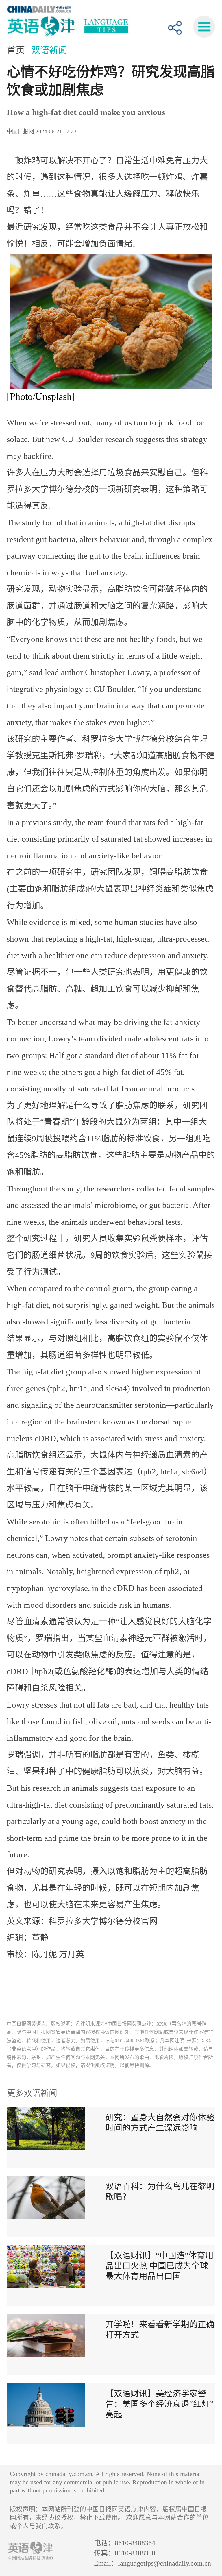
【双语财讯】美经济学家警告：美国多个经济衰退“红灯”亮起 (160, 2404)
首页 (17, 50)
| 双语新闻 (47, 50)
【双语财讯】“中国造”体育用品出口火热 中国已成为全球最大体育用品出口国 (160, 2266)
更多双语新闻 (32, 2093)
